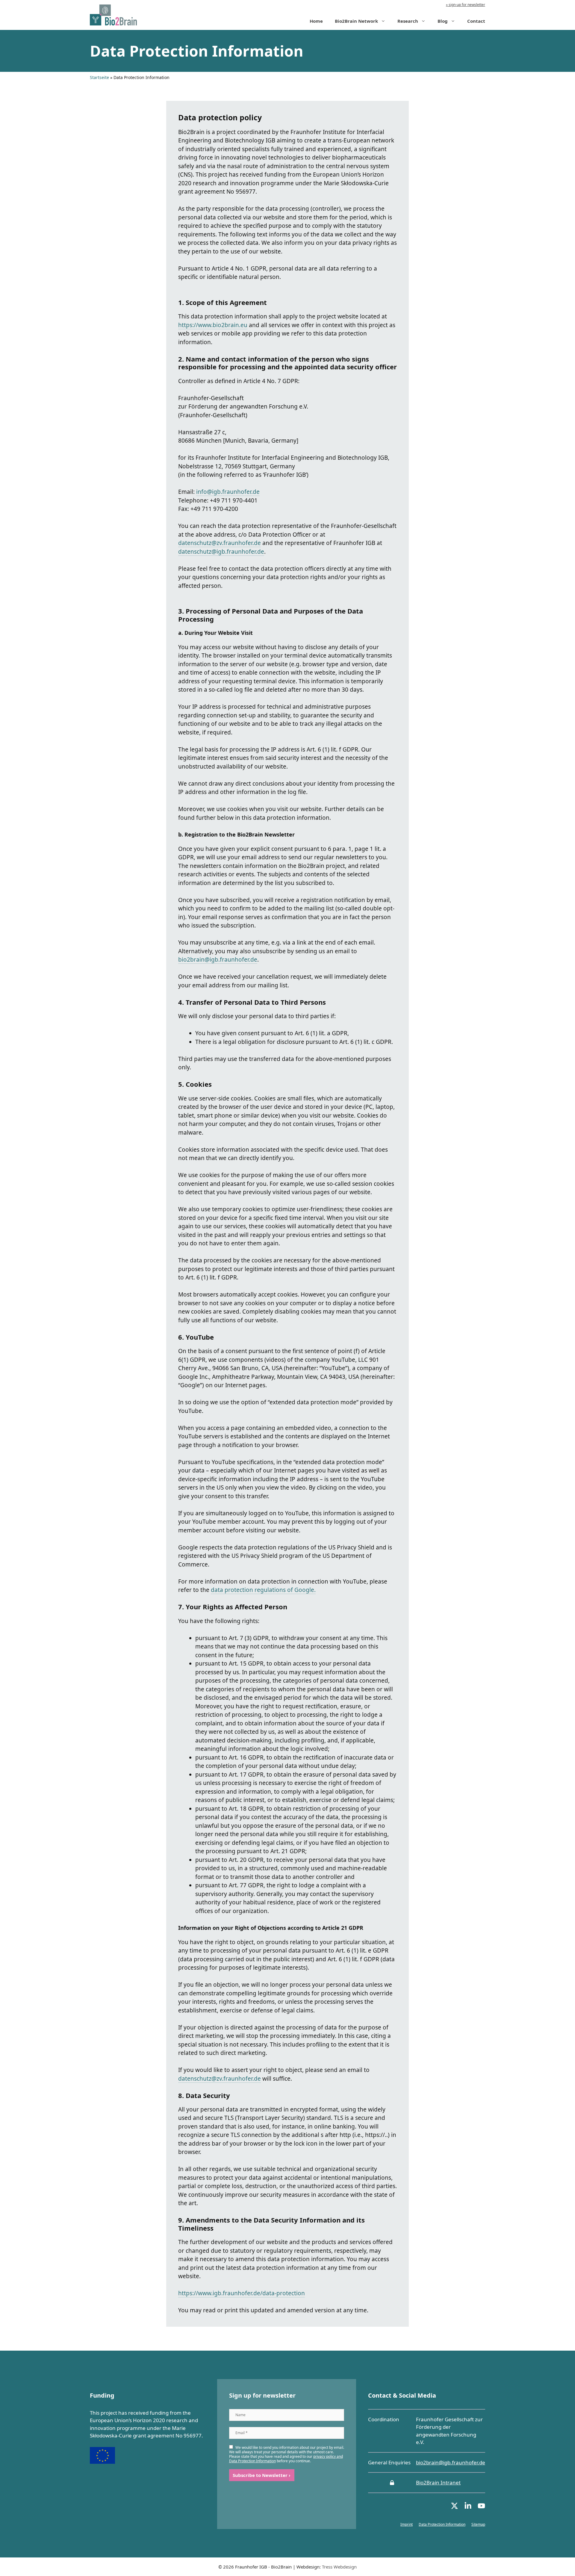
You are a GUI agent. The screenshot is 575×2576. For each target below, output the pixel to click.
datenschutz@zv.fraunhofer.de (220, 543)
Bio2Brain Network (356, 21)
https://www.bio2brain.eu (213, 325)
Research (408, 21)
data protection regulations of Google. (263, 1590)
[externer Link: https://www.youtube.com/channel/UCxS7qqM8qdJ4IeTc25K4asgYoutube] (481, 2508)
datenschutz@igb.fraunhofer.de (221, 552)
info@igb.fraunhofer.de (228, 492)
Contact (476, 21)
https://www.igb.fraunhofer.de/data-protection (242, 2293)
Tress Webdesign (339, 2567)
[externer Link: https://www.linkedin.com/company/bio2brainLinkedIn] (468, 2508)
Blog (443, 21)
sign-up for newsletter (466, 5)
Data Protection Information (442, 2524)
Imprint (407, 2524)
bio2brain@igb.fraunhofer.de (218, 960)
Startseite (99, 77)
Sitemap (478, 2524)
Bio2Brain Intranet (438, 2482)
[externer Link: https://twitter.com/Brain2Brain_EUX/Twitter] (454, 2508)
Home (316, 21)
